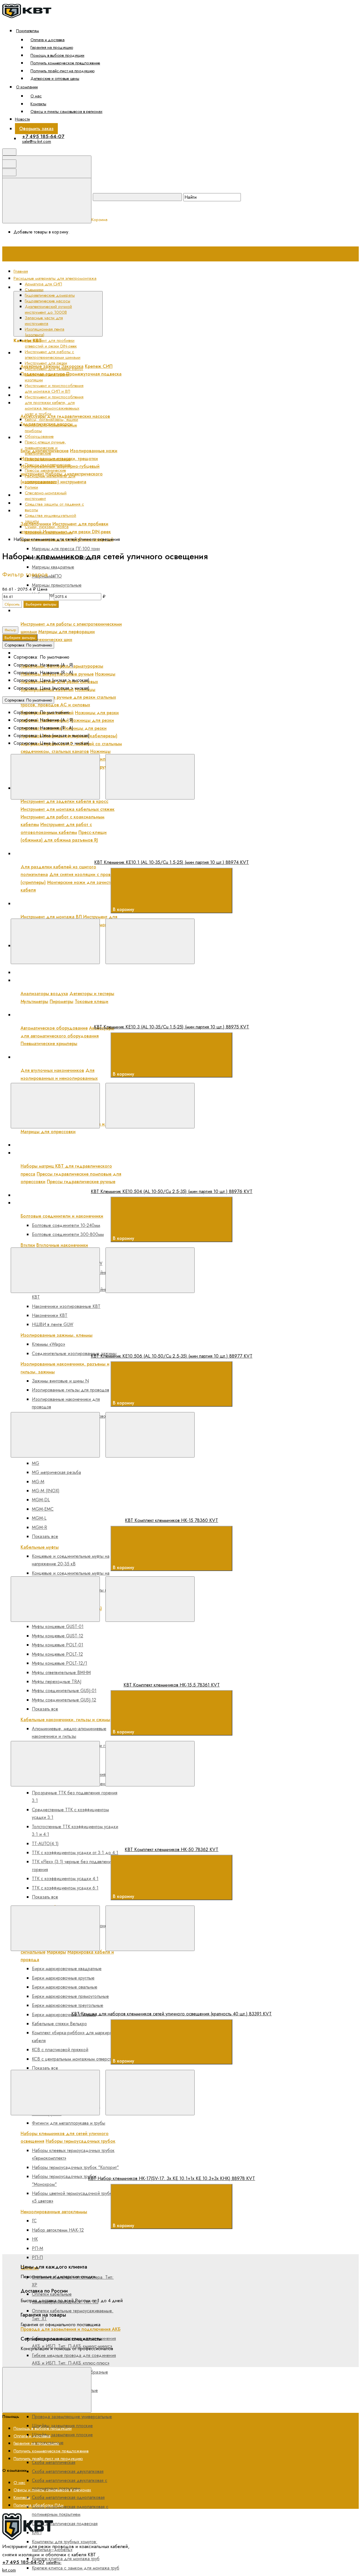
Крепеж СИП (99, 366)
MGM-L (39, 1518)
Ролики (31, 487)
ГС (34, 2221)
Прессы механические (45, 470)
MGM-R (39, 1527)
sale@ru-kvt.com (37, 141)
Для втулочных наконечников (52, 1070)
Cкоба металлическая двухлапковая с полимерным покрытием (70, 2484)
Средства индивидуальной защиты (50, 518)
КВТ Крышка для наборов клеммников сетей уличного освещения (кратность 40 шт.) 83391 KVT (171, 2014)
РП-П (37, 2257)
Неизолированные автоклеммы (54, 2212)
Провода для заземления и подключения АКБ (71, 2329)
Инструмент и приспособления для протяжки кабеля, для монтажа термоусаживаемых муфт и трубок (54, 405)
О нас (36, 96)
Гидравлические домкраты (50, 295)
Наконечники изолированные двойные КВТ (71, 1293)
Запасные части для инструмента (44, 321)
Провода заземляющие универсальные (72, 2417)
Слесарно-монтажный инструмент (46, 496)
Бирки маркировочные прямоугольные (70, 1996)
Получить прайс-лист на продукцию (62, 71)
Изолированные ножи (94, 451)
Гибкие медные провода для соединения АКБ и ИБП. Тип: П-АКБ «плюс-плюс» (74, 2359)
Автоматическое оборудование (54, 1028)
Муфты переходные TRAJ (57, 1682)
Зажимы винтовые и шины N (60, 1381)
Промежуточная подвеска (94, 374)
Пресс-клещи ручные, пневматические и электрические (78, 1057)
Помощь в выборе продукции (57, 55)
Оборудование (39, 436)
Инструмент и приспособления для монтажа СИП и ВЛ (78, 904)
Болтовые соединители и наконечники (62, 1216)
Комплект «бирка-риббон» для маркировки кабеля (75, 2037)
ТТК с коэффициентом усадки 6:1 (65, 1888)
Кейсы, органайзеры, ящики (51, 419)
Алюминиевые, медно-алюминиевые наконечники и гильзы (69, 1732)
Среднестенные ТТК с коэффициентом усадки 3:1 (70, 1814)
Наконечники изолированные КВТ (66, 1306)
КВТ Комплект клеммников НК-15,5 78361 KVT (172, 1685)
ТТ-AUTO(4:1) (45, 1844)
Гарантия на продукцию (52, 47)
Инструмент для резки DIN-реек (77, 532)
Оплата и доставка (48, 40)
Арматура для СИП (43, 284)
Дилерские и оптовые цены (55, 78)
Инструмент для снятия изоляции (47, 377)
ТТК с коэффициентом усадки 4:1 (65, 1879)
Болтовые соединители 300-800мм (68, 1234)
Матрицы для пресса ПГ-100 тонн (66, 549)
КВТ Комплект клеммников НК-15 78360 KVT (171, 1520)
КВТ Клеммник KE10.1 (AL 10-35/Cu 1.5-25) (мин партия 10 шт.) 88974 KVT (171, 862)
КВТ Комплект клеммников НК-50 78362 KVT (171, 1849)
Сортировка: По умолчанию (28, 645)
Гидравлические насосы (48, 301)
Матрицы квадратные (53, 567)
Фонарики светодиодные (49, 532)
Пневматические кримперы (49, 1044)
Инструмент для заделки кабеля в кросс (64, 801)
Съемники (34, 290)
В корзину (124, 909)
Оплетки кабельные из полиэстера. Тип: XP (73, 2281)
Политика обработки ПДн (38, 2505)
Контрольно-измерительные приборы (51, 428)
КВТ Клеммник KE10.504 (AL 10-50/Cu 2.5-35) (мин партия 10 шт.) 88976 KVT (172, 1191)
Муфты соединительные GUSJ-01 (64, 1691)
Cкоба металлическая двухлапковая (68, 2471)
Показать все (45, 1536)
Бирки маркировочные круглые (63, 1978)
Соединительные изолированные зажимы (74, 1353)
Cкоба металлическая (54, 2462)
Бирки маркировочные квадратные (67, 1969)
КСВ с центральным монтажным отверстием (75, 2059)
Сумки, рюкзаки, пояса (47, 527)
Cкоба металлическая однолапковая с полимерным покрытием (70, 2511)
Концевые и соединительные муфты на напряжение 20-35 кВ (71, 1560)
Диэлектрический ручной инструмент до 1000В (70, 437)
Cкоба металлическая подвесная (65, 2524)
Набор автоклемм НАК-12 (58, 2230)
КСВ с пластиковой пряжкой (60, 2050)
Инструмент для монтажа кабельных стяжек (68, 809)
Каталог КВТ (117, 287)
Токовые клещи (92, 1001)
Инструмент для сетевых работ (54, 369)
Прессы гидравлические (48, 465)
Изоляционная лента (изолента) (45, 332)
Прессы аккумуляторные (48, 459)
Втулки (28, 1245)
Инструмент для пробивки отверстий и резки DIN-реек (77, 511)
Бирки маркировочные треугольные (68, 2005)
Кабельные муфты (40, 1547)
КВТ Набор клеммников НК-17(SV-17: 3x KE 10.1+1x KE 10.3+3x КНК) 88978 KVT (171, 2178)
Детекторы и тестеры (92, 994)
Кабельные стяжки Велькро (59, 2024)
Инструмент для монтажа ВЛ (51, 917)
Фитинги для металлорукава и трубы (69, 2123)
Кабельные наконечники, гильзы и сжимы (65, 1720)
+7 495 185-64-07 (43, 136)
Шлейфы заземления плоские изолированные (62, 2439)
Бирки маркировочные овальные (65, 1987)
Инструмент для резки (43, 653)
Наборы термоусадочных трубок (81, 2141)
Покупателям (27, 31)
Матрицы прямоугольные (57, 585)
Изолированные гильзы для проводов (71, 1390)
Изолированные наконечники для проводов (66, 1403)
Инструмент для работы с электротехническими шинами (79, 610)
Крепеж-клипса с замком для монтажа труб (76, 2568)
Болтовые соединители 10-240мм (66, 1225)
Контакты (38, 104)
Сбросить (12, 604)
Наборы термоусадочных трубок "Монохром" (64, 2180)
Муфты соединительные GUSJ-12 (64, 1700)
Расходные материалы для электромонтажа (66, 1203)
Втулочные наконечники (62, 1245)
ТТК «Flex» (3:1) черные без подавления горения (72, 1865)
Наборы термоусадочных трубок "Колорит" (75, 2167)
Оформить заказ (36, 129)
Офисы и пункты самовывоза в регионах (66, 111)
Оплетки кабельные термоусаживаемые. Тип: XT (73, 2315)
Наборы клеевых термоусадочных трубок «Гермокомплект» (73, 2154)
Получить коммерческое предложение (65, 63)
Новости (22, 119)
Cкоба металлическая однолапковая (68, 2497)
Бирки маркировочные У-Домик (64, 2015)
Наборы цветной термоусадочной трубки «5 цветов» (73, 2197)
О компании (27, 87)
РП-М (38, 2248)
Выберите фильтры (41, 604)
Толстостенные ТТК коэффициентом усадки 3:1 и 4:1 (75, 1830)
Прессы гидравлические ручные (81, 1182)
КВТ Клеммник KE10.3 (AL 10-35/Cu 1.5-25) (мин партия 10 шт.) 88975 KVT (171, 1027)
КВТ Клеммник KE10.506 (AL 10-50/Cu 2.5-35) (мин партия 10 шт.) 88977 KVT (172, 1356)
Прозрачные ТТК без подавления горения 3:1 (75, 1797)
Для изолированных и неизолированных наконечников (59, 1078)
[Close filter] (52, 576)
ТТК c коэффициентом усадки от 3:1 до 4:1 (75, 1853)
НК (35, 2239)
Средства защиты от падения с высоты (54, 507)
